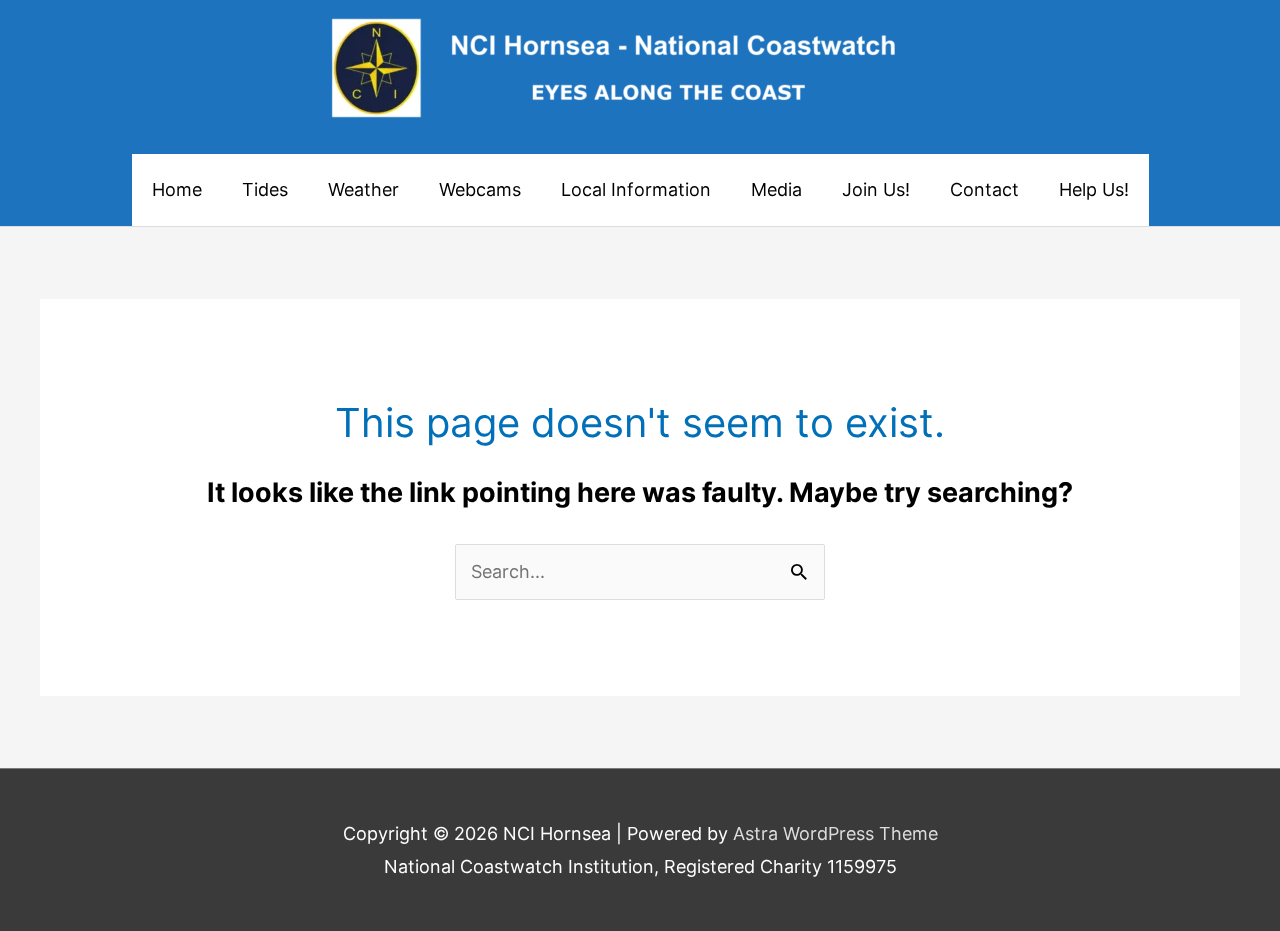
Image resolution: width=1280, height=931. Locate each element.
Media (776, 189)
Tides (265, 189)
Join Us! (876, 189)
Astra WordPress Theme (835, 833)
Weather (363, 189)
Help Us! (1094, 189)
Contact (984, 189)
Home (177, 189)
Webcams (480, 189)
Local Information (636, 189)
